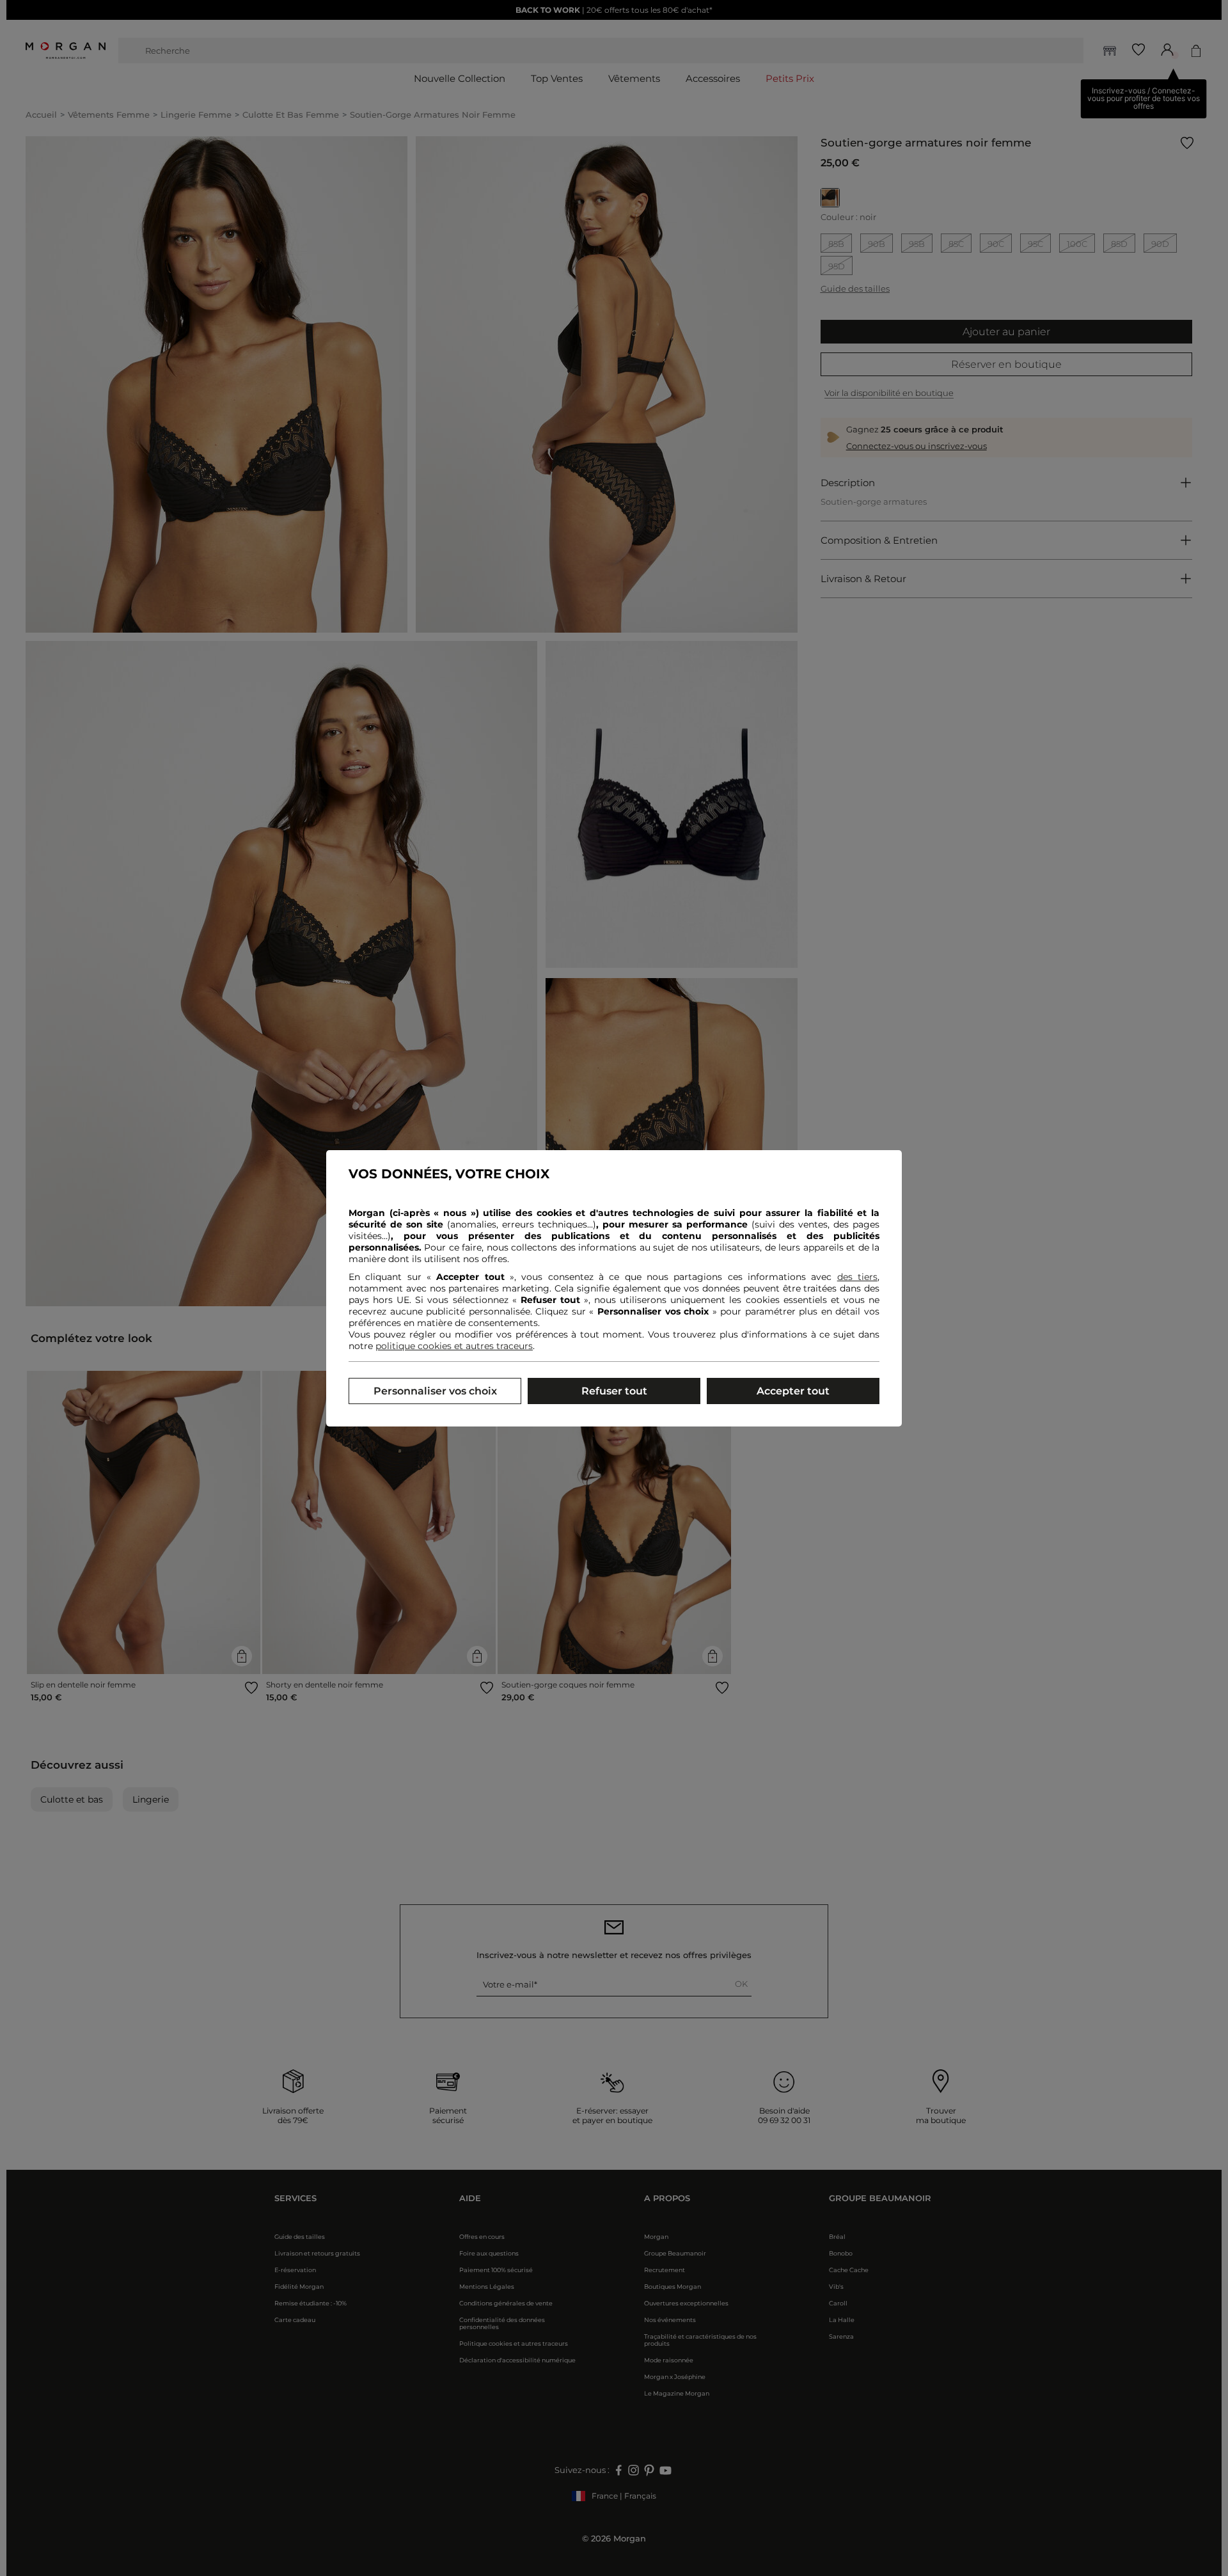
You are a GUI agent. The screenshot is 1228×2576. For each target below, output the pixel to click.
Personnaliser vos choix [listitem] (435, 1391)
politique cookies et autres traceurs (454, 1346)
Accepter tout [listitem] (793, 1391)
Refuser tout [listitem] (614, 1391)
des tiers (857, 1277)
